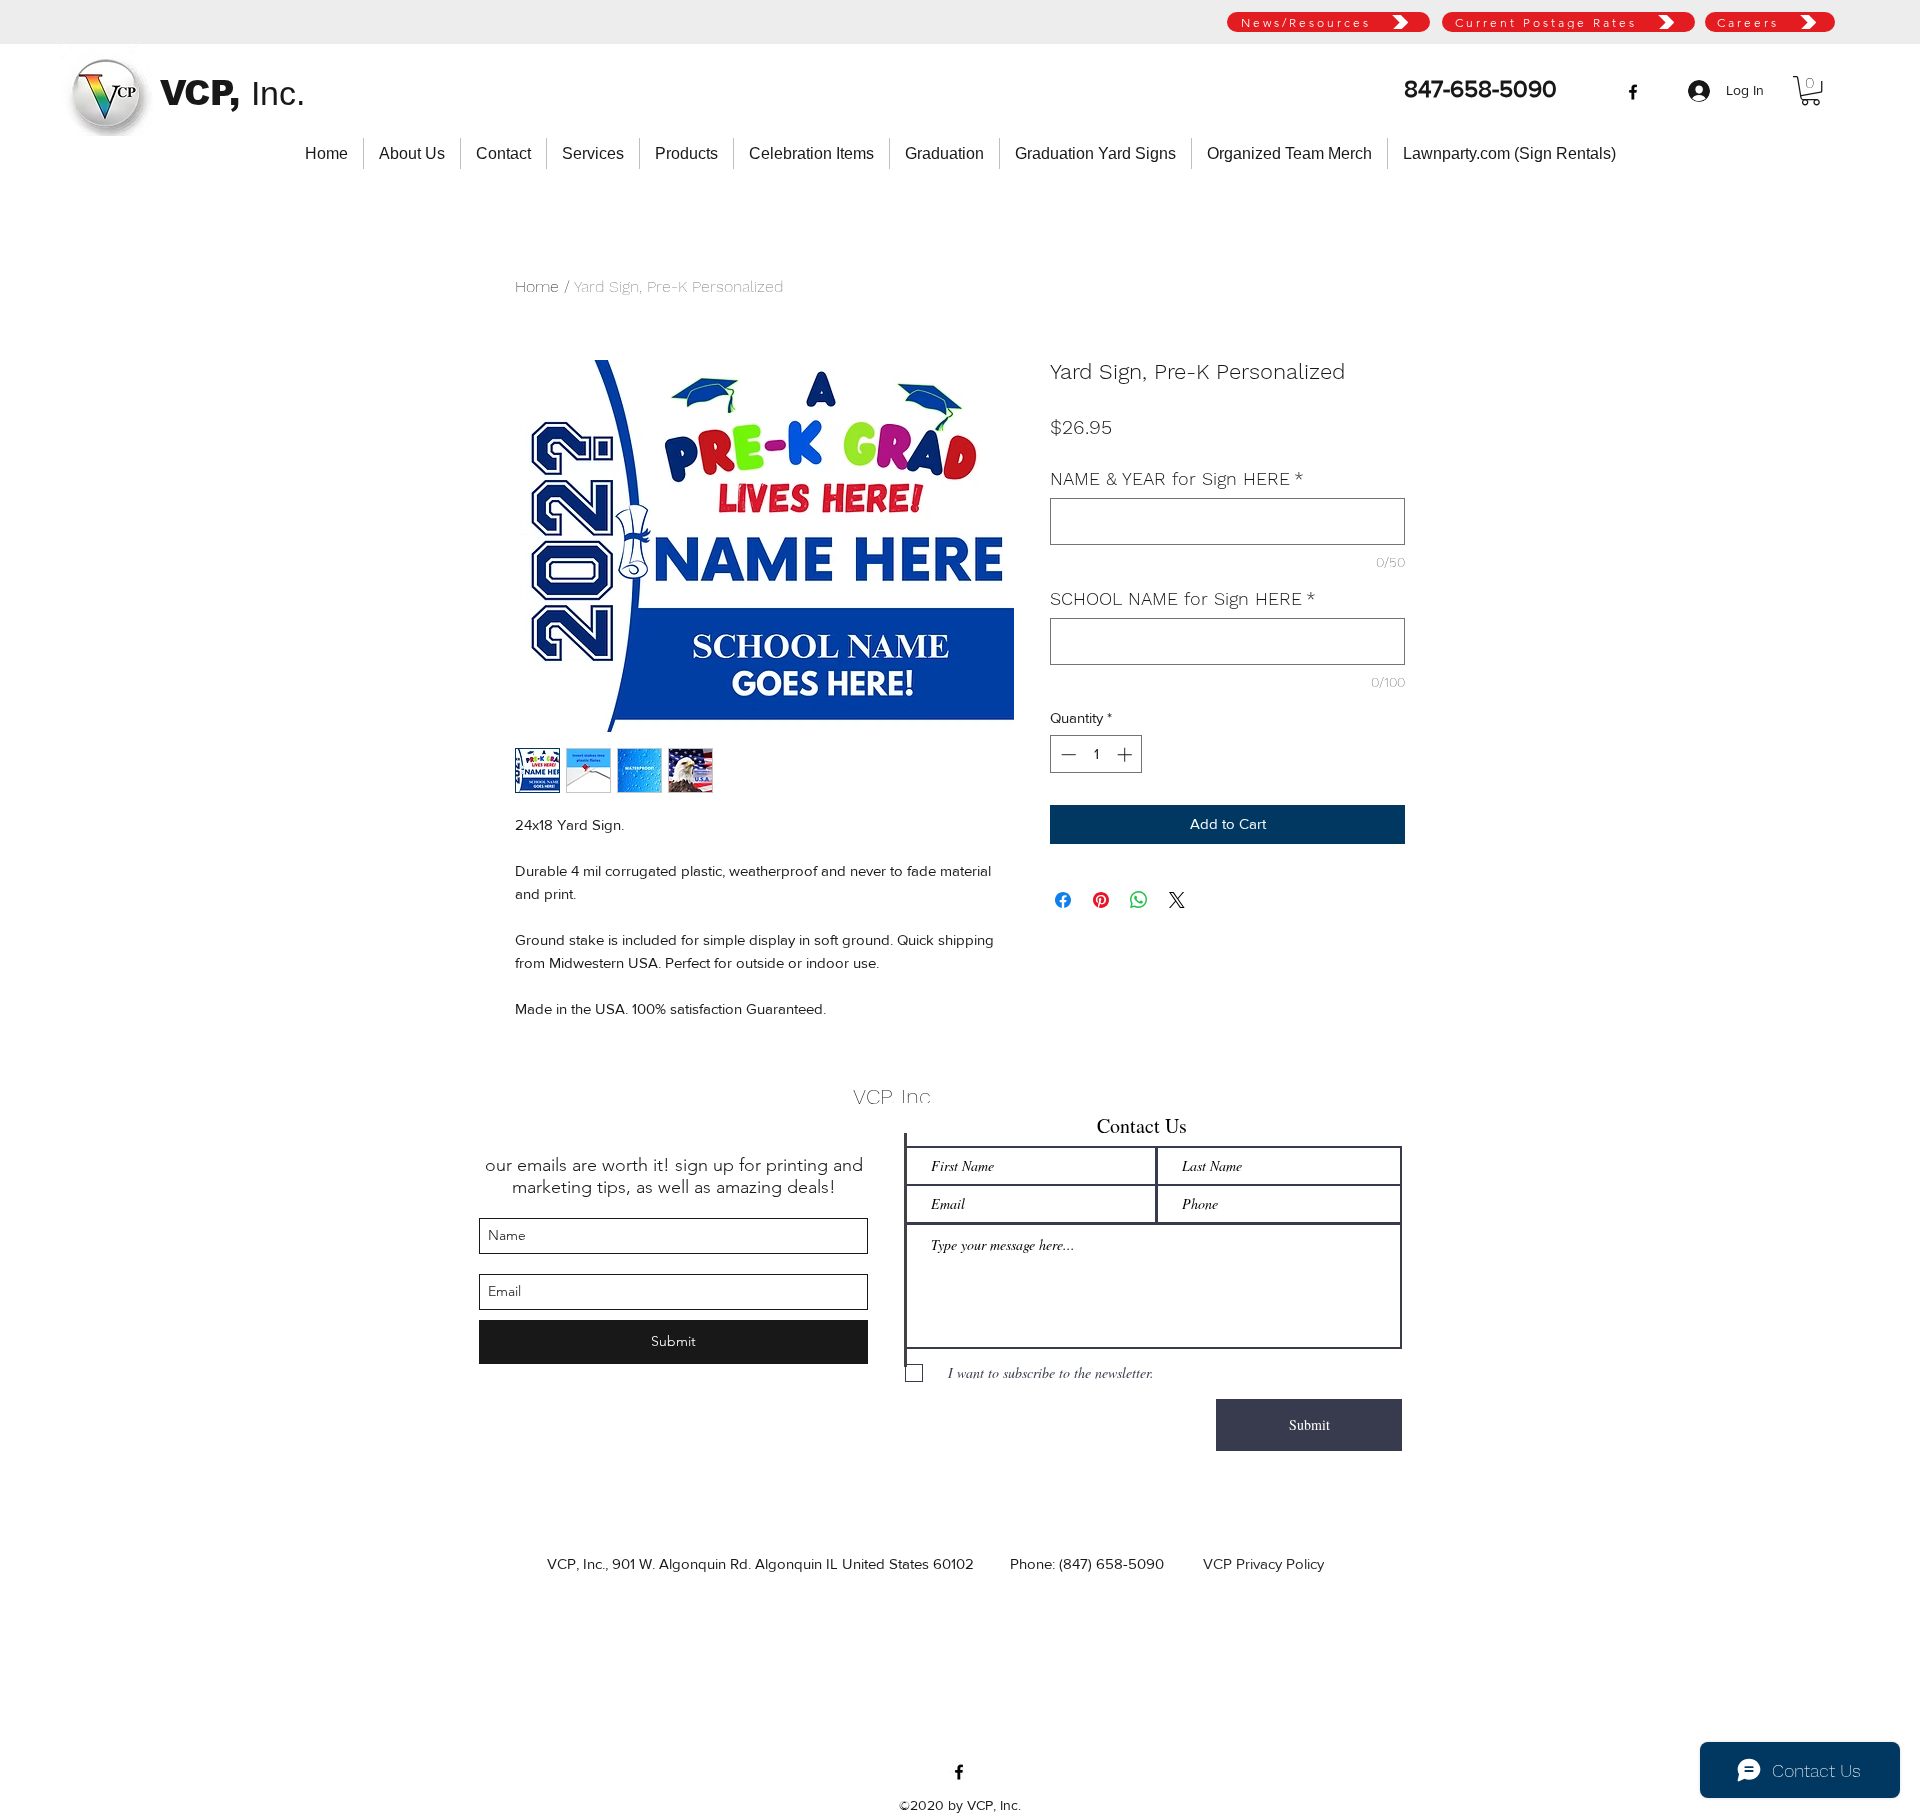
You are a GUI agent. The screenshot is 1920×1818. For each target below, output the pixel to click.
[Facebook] (1633, 92)
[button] (1810, 90)
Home (537, 286)
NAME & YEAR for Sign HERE (1177, 478)
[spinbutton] (1096, 754)
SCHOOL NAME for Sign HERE (1183, 598)
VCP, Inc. (894, 1096)
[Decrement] (1066, 754)
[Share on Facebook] (1063, 900)
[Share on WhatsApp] (1139, 900)
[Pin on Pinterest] (1101, 900)
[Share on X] (1177, 900)
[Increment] (1126, 754)
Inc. (278, 93)
